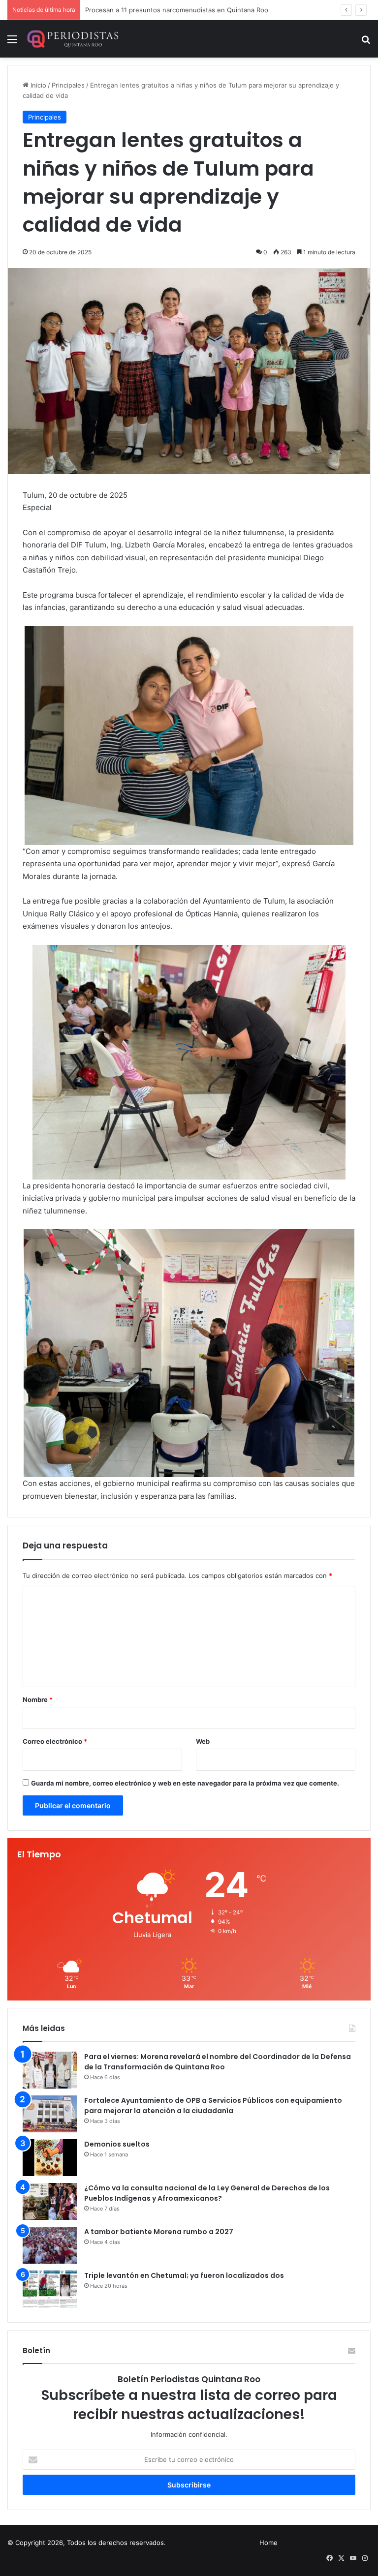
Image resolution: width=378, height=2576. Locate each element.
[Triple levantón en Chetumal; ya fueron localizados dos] (50, 2289)
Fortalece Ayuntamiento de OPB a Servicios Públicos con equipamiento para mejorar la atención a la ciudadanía (213, 2106)
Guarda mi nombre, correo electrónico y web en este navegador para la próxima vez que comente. (185, 1783)
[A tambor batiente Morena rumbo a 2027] (50, 2245)
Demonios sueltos (117, 2144)
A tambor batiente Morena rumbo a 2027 (159, 2232)
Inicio (37, 85)
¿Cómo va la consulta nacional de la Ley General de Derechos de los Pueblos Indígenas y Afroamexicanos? (207, 2193)
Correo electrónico (55, 1741)
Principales (68, 85)
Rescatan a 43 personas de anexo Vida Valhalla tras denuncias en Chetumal (201, 10)
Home (268, 2543)
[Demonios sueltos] (50, 2158)
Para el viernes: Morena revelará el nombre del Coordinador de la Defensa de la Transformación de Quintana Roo (218, 2062)
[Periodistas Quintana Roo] (72, 39)
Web (203, 1741)
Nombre (38, 1699)
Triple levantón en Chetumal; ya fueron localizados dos (184, 2275)
